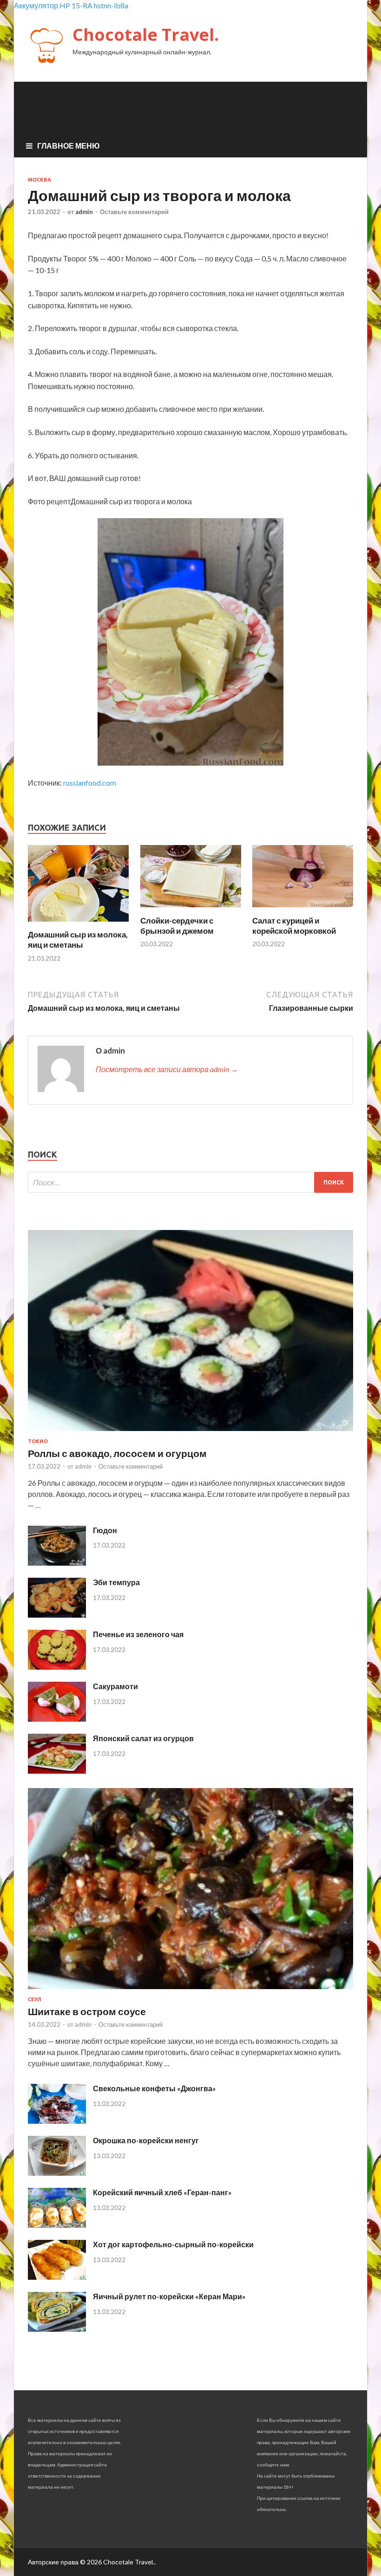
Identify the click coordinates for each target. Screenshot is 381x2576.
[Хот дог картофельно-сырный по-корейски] (57, 2277)
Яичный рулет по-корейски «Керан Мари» (169, 2296)
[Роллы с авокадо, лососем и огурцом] (190, 1433)
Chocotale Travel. (146, 35)
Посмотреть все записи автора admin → (167, 1069)
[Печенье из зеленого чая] (57, 1667)
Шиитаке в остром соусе (87, 2011)
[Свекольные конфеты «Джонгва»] (57, 2121)
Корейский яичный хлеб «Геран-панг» (162, 2192)
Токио (38, 1441)
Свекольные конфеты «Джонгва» (154, 2088)
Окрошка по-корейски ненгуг (146, 2140)
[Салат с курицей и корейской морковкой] (303, 910)
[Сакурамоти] (57, 1719)
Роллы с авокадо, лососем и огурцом (117, 1453)
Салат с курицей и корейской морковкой (294, 926)
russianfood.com (90, 783)
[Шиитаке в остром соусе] (190, 1991)
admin (84, 212)
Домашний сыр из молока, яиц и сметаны (78, 940)
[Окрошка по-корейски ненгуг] (57, 2173)
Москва (39, 180)
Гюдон (105, 1530)
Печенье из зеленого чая (138, 1634)
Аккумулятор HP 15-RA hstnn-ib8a (71, 5)
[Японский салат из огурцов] (57, 1771)
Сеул (35, 1999)
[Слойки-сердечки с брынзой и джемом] (191, 910)
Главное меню (69, 146)
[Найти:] (190, 1182)
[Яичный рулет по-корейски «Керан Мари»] (57, 2329)
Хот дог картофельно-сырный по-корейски (173, 2244)
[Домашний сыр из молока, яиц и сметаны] (78, 924)
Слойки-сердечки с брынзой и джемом (177, 926)
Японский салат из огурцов (143, 1738)
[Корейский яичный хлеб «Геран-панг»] (57, 2225)
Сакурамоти (115, 1686)
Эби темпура (116, 1582)
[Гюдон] (57, 1563)
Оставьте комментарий (134, 212)
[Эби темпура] (57, 1615)
